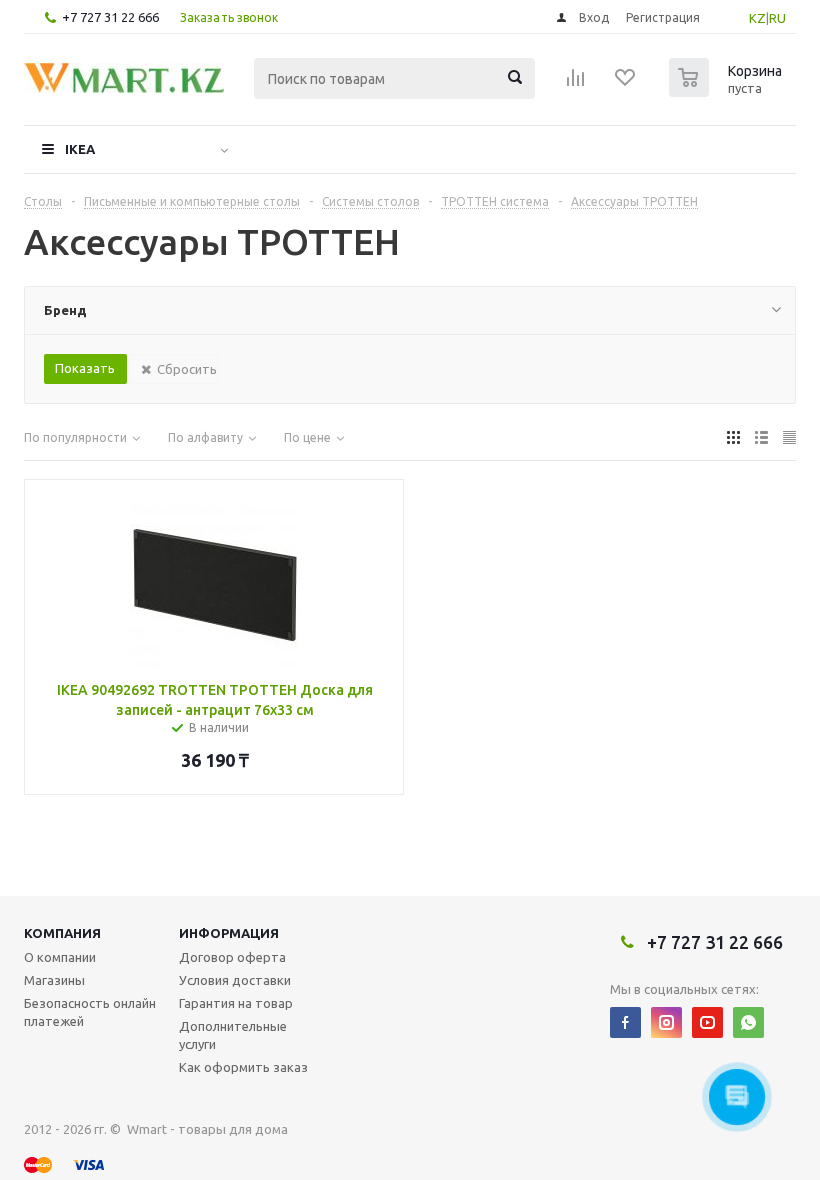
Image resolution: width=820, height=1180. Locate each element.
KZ (757, 18)
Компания (62, 933)
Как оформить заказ (243, 1067)
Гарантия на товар (236, 1003)
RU (777, 18)
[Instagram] (666, 1022)
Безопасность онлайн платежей (90, 1012)
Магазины (54, 980)
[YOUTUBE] (707, 1022)
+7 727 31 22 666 (110, 17)
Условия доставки (235, 980)
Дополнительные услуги (233, 1035)
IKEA (80, 149)
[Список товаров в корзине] (728, 91)
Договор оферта (232, 957)
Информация (229, 933)
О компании (60, 957)
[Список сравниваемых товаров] (576, 84)
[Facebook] (625, 1022)
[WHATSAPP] (748, 1022)
